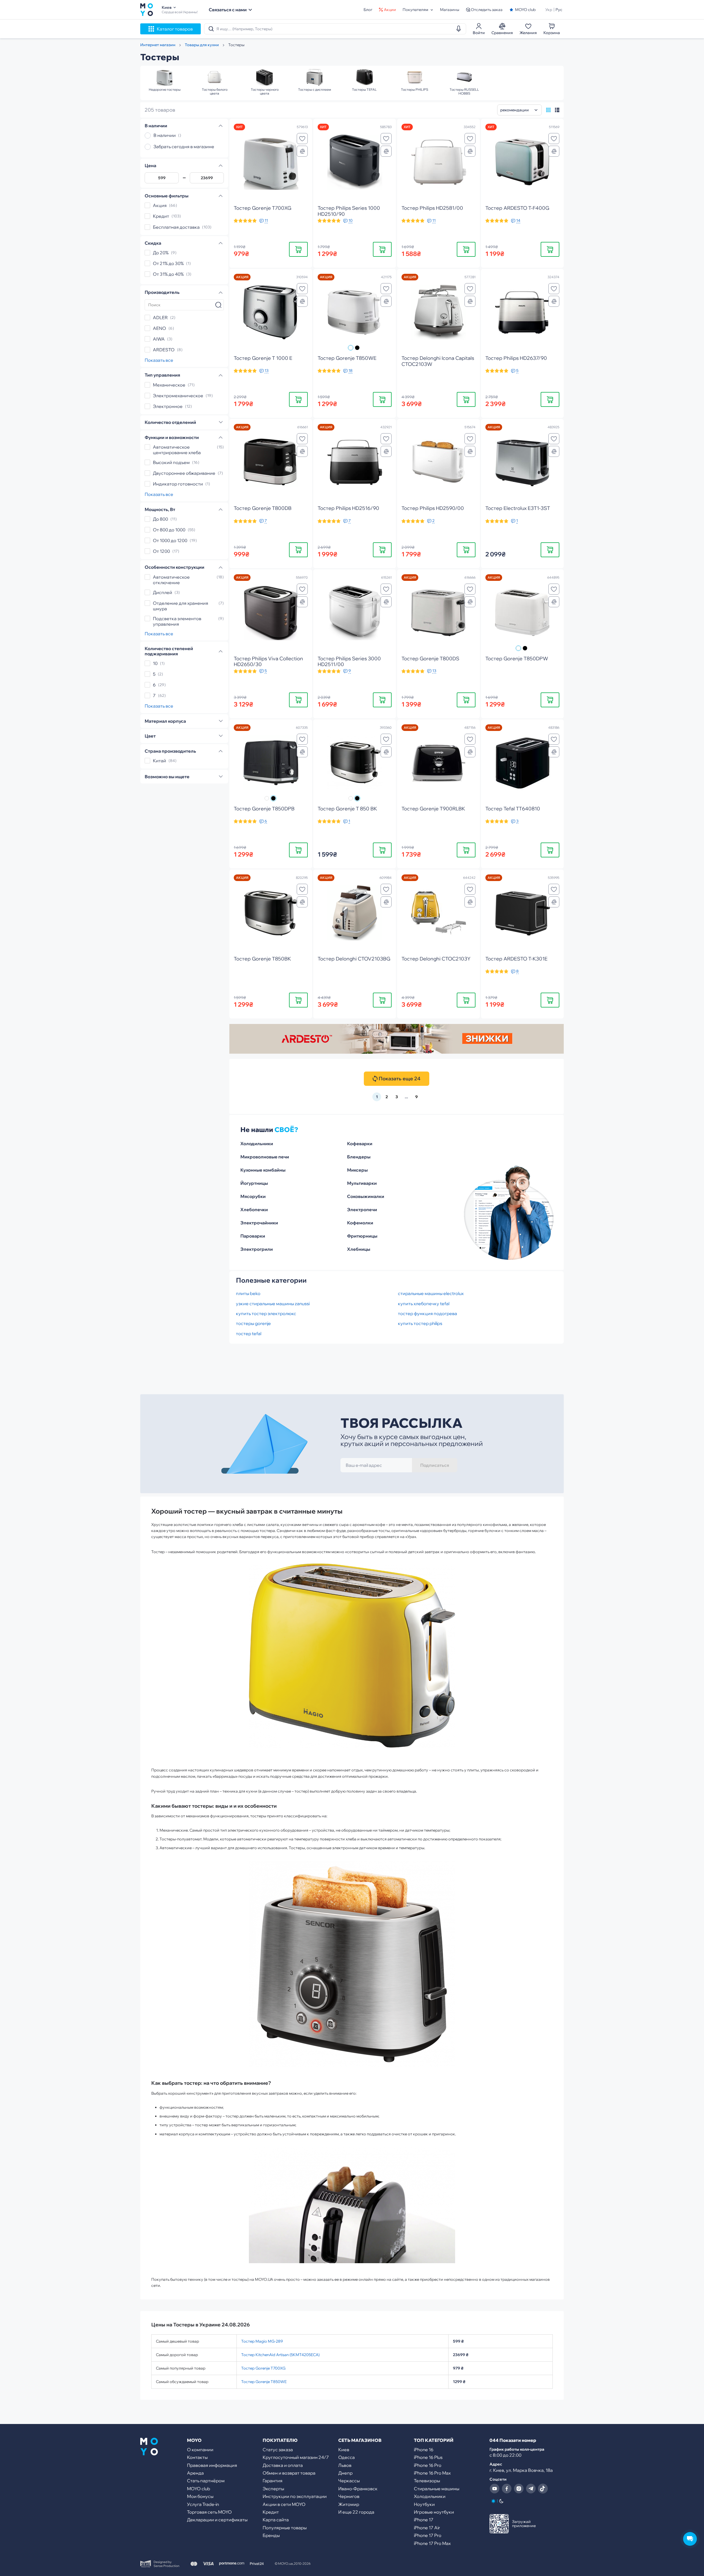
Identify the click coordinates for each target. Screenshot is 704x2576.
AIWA (159, 339)
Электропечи (362, 1210)
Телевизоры (427, 2481)
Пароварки (253, 1236)
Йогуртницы (254, 1183)
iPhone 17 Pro (428, 2535)
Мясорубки (253, 1196)
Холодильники (257, 1144)
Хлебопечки (254, 1210)
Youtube (494, 2489)
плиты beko (248, 1293)
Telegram (531, 2489)
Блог (368, 10)
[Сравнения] (302, 151)
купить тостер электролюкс (266, 1313)
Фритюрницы (362, 1236)
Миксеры (357, 1170)
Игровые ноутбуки (434, 2512)
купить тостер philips (420, 1323)
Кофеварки (360, 1144)
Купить (298, 249)
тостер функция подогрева (427, 1313)
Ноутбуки (424, 2504)
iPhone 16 (424, 2450)
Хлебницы (359, 1249)
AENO (159, 328)
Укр (549, 10)
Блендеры (359, 1157)
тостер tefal (249, 1333)
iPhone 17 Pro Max (432, 2543)
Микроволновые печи (265, 1157)
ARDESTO (164, 350)
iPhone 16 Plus (428, 2457)
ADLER (160, 317)
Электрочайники (259, 1223)
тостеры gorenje (253, 1323)
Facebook (507, 2489)
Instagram (519, 2489)
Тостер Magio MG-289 (262, 2341)
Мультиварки (362, 1183)
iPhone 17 (424, 2520)
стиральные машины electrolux (431, 1293)
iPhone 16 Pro (428, 2465)
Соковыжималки (366, 1196)
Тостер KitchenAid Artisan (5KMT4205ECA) (280, 2355)
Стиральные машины (437, 2489)
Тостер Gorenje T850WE (264, 2382)
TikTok (543, 2489)
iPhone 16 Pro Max (432, 2473)
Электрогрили (257, 1249)
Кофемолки (360, 1223)
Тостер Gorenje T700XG (263, 2368)
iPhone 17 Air (427, 2528)
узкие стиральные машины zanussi (273, 1304)
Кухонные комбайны (263, 1170)
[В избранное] (302, 139)
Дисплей (163, 592)
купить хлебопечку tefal (424, 1304)
